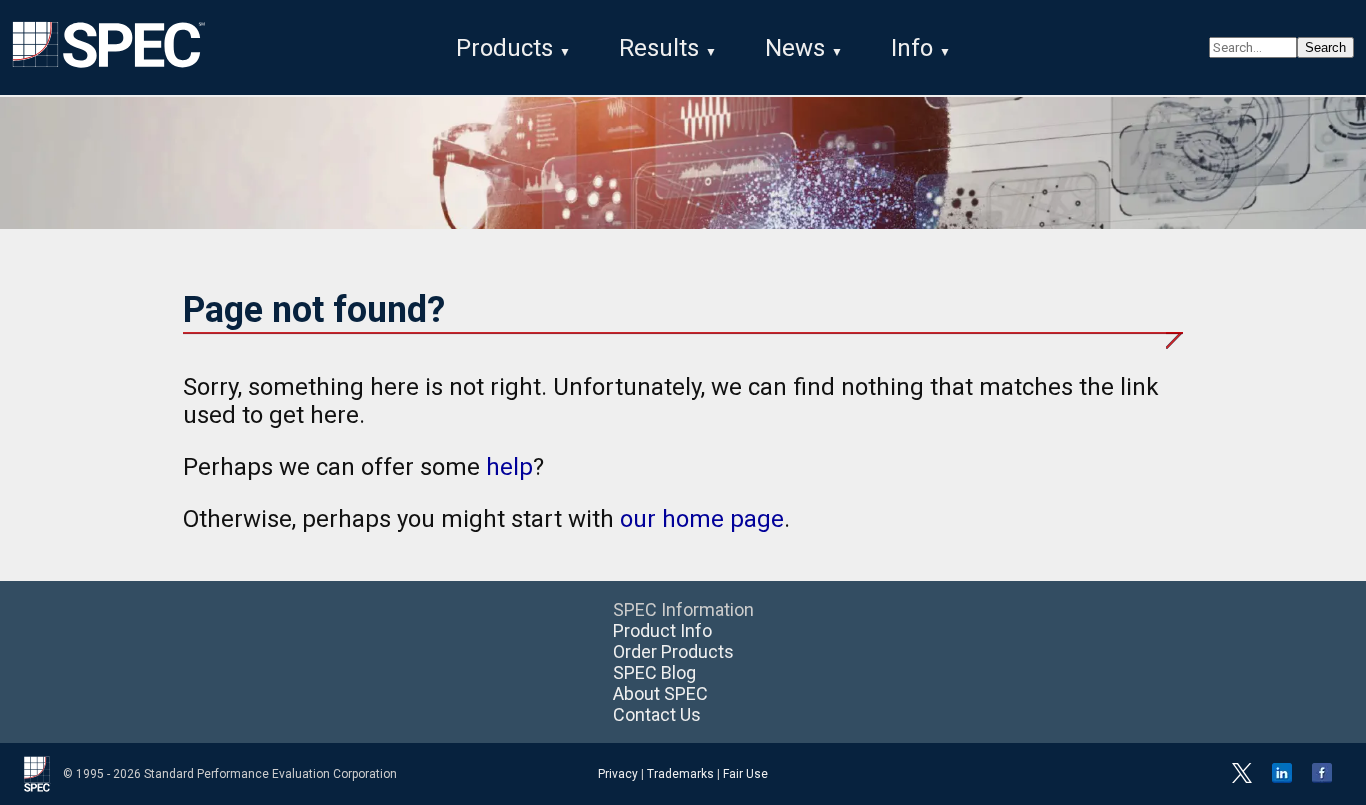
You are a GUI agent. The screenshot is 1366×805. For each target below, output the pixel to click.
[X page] (1242, 779)
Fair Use (745, 774)
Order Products (673, 651)
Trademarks (680, 774)
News (795, 48)
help (509, 467)
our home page (702, 519)
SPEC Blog (654, 672)
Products (504, 48)
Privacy (618, 774)
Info (912, 48)
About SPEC (660, 693)
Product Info (662, 630)
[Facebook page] (1322, 779)
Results (659, 48)
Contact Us (657, 714)
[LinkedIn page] (1282, 779)
